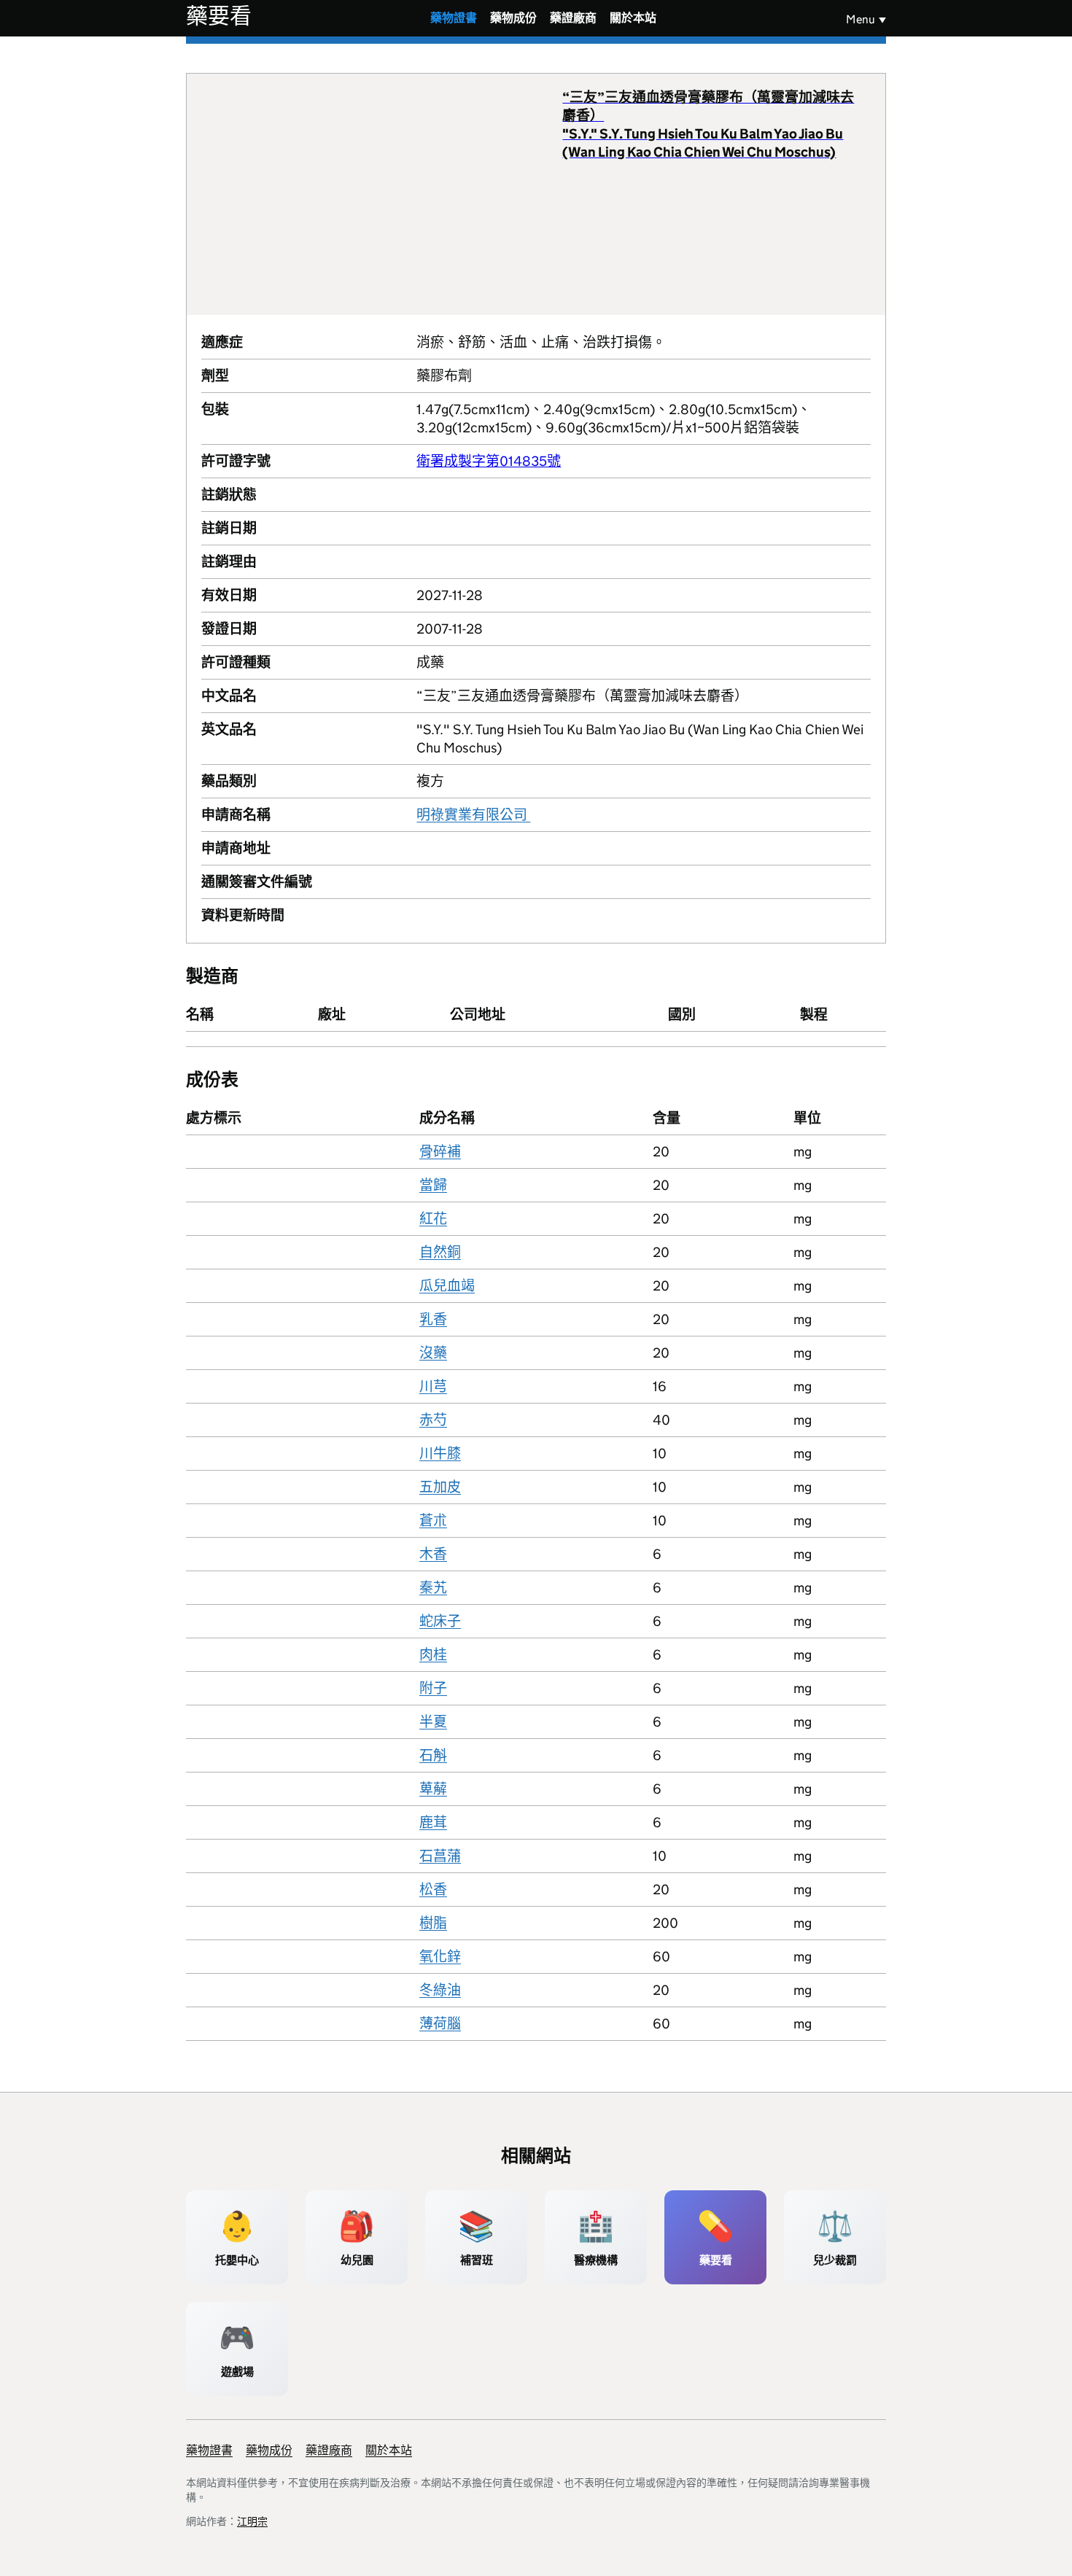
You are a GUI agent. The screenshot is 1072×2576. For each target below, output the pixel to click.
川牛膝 (440, 1454)
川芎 (433, 1386)
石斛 (433, 1755)
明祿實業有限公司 (473, 815)
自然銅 (440, 1252)
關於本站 (633, 18)
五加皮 (440, 1487)
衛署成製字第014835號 (489, 461)
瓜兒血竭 (447, 1286)
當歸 (433, 1185)
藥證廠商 (573, 18)
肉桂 (433, 1655)
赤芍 (433, 1420)
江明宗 (252, 2521)
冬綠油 (440, 1990)
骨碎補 (440, 1152)
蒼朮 (433, 1521)
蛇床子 (440, 1621)
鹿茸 (433, 1822)
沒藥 (433, 1353)
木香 (433, 1554)
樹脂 (433, 1923)
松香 (433, 1890)
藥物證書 (454, 18)
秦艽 (433, 1588)
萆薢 (433, 1789)
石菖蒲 (440, 1856)
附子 (433, 1688)
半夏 (433, 1722)
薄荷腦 (440, 2024)
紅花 (433, 1219)
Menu (861, 19)
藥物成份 (513, 18)
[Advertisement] (382, 194)
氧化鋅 (440, 1957)
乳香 (433, 1319)
